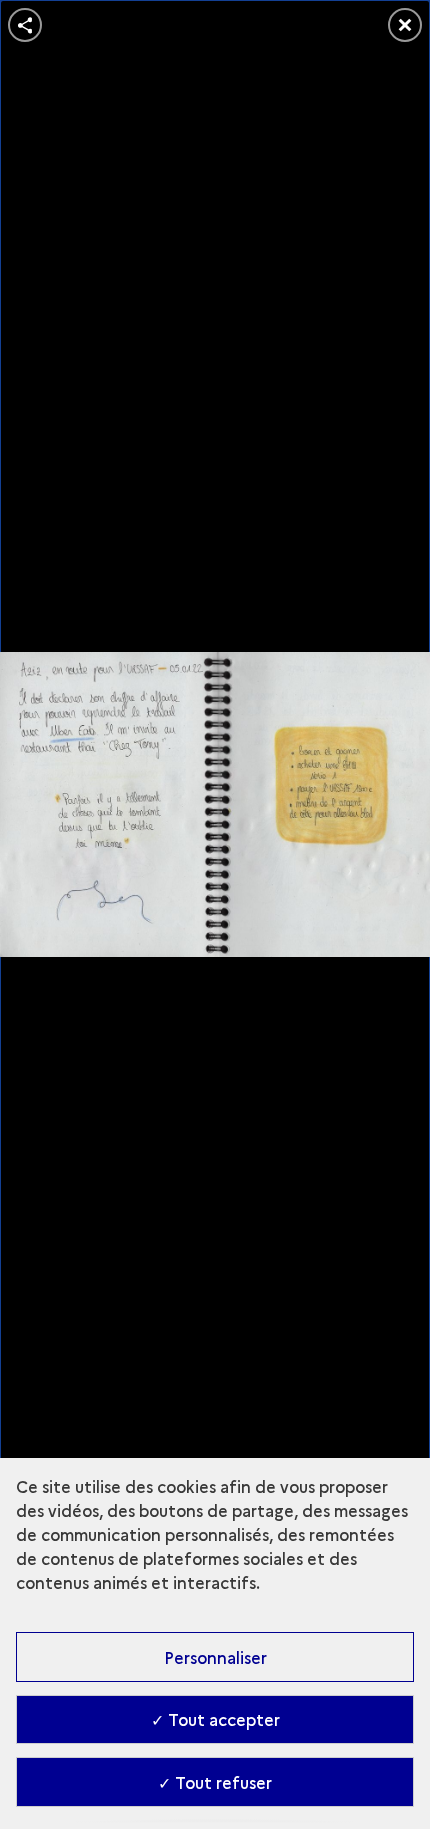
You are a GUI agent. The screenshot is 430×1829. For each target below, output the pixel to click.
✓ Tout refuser (215, 1782)
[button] (25, 25)
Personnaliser (215, 1657)
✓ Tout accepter (215, 1719)
